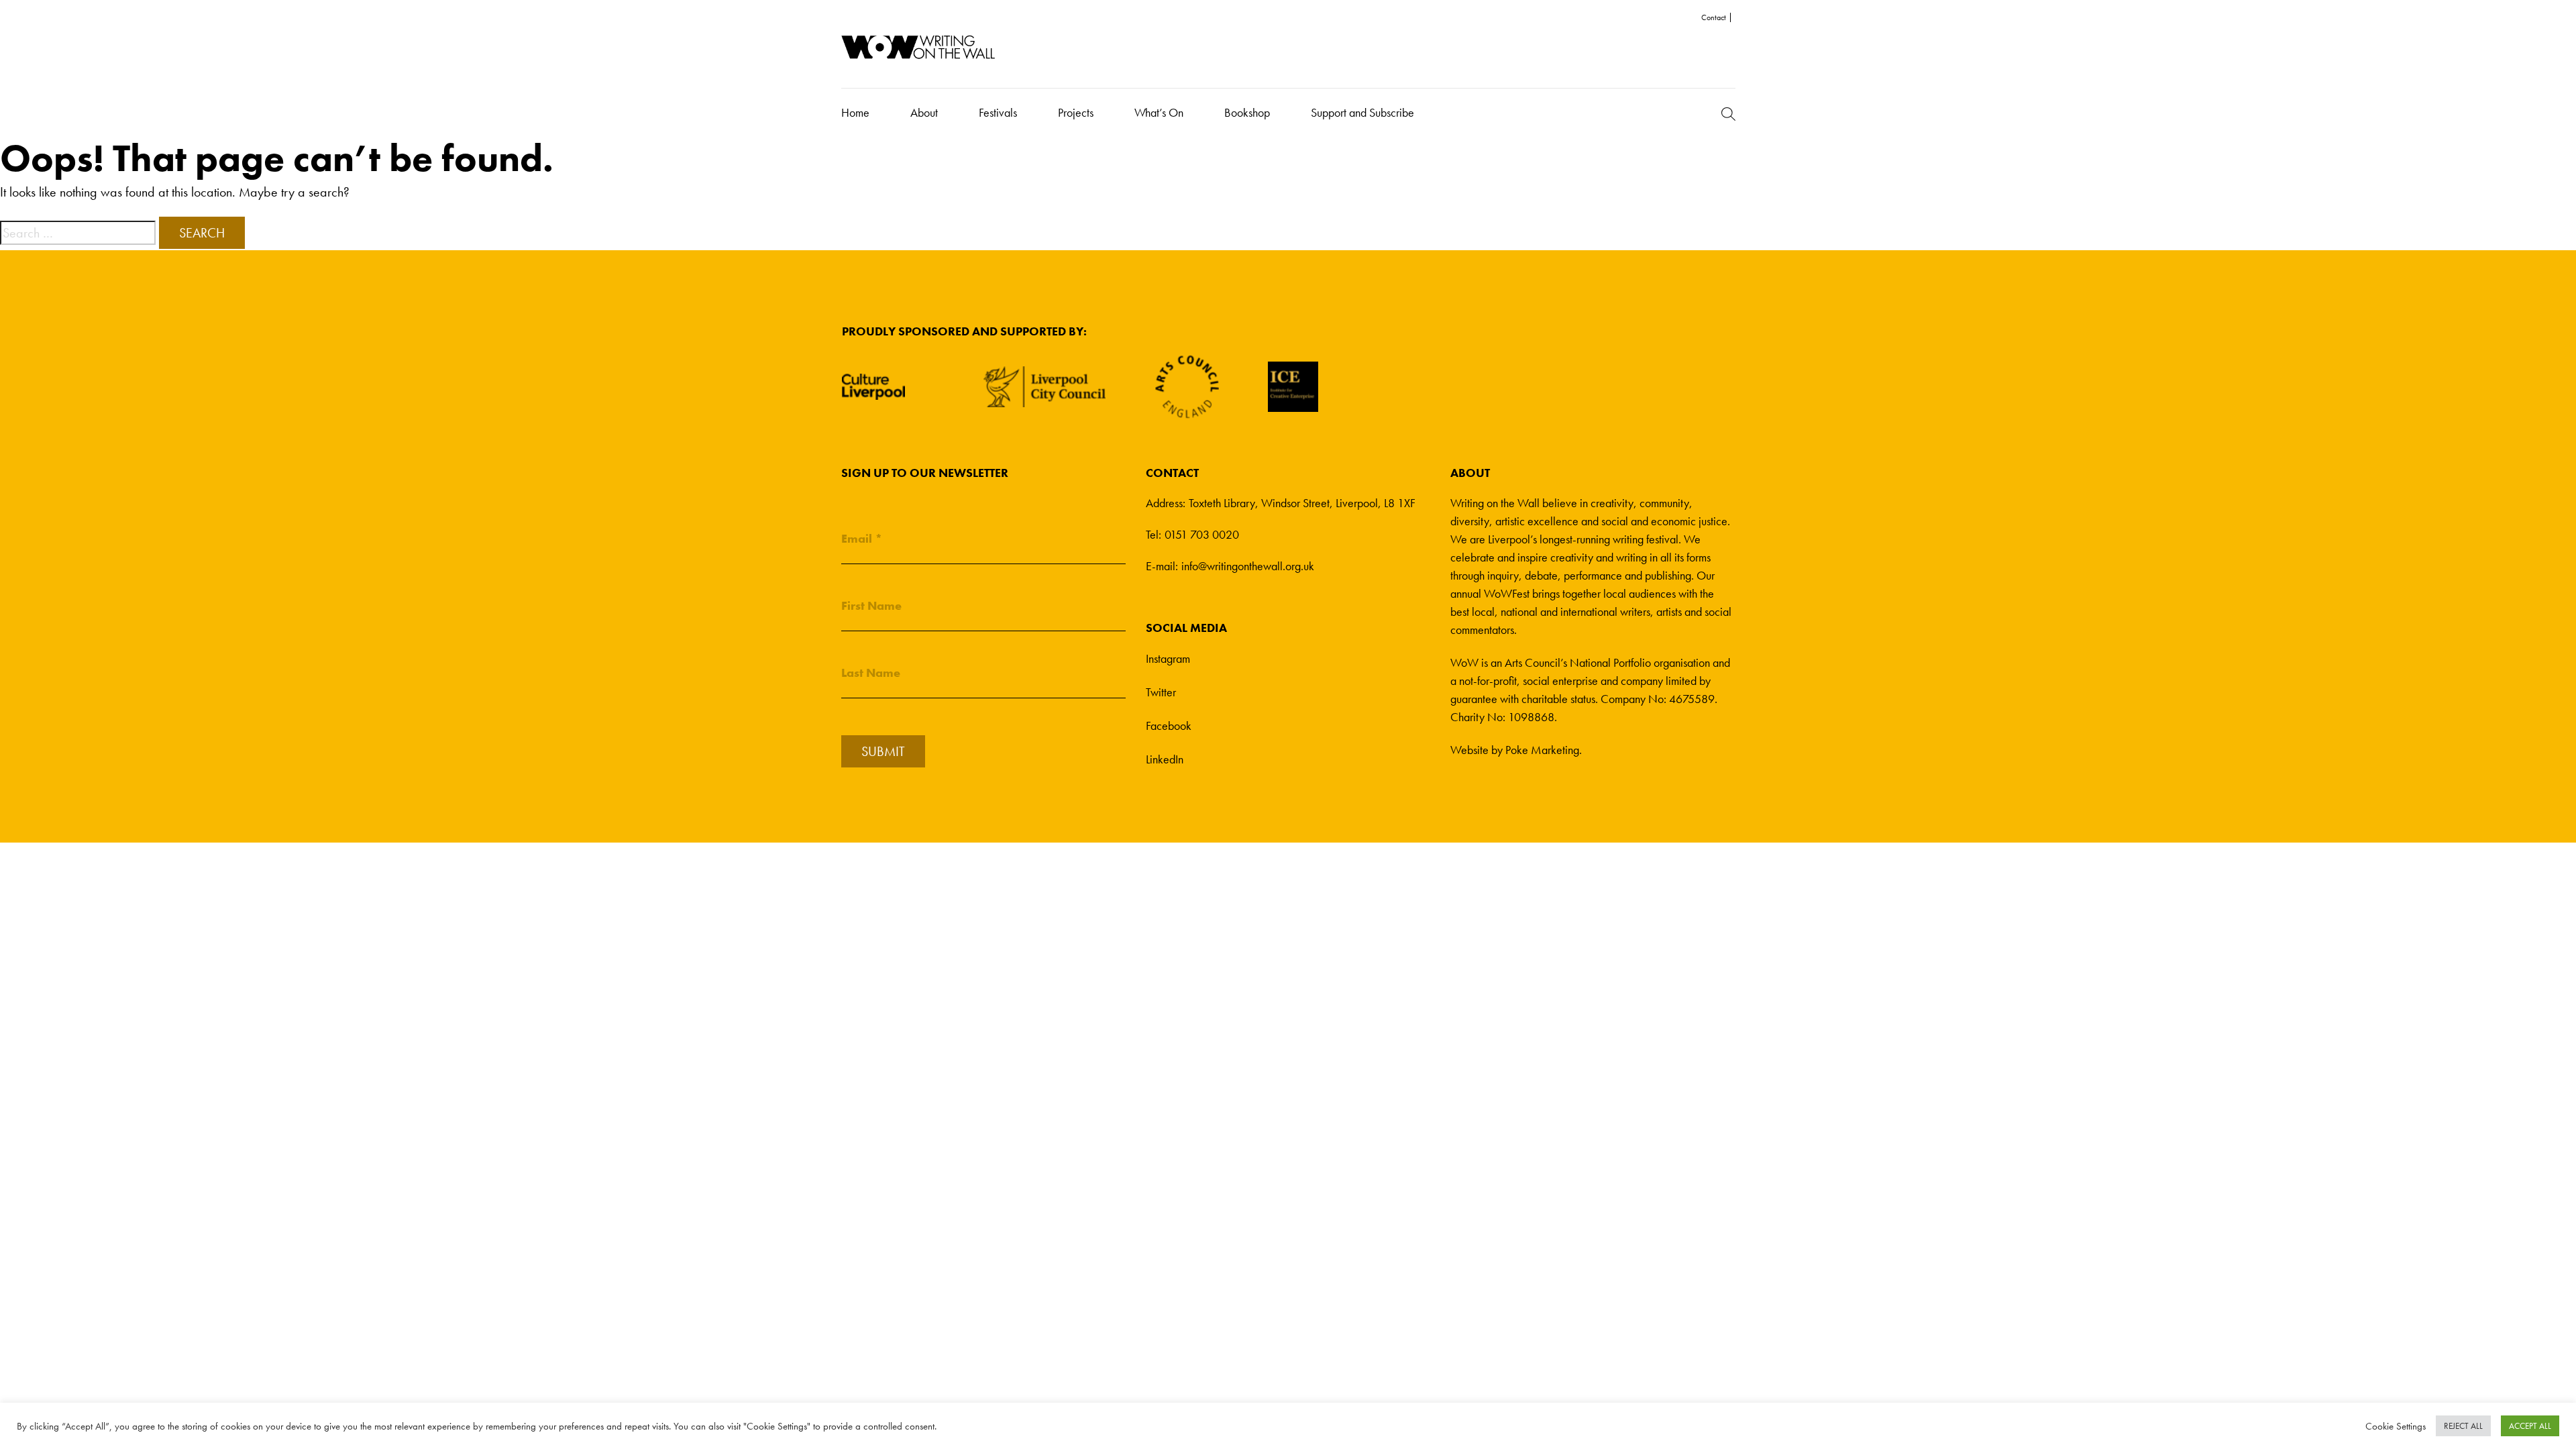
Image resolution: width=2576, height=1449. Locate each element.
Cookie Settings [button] (2396, 1426)
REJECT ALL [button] (2463, 1426)
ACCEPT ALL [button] (2530, 1426)
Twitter (1161, 692)
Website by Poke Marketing (1515, 750)
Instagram (1168, 658)
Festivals (998, 112)
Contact (1714, 17)
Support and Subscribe (1362, 112)
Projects (1076, 112)
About (924, 112)
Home (855, 112)
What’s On (1159, 112)
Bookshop (1247, 112)
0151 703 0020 (1202, 534)
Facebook (1169, 726)
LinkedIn (1165, 759)
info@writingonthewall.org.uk (1248, 566)
